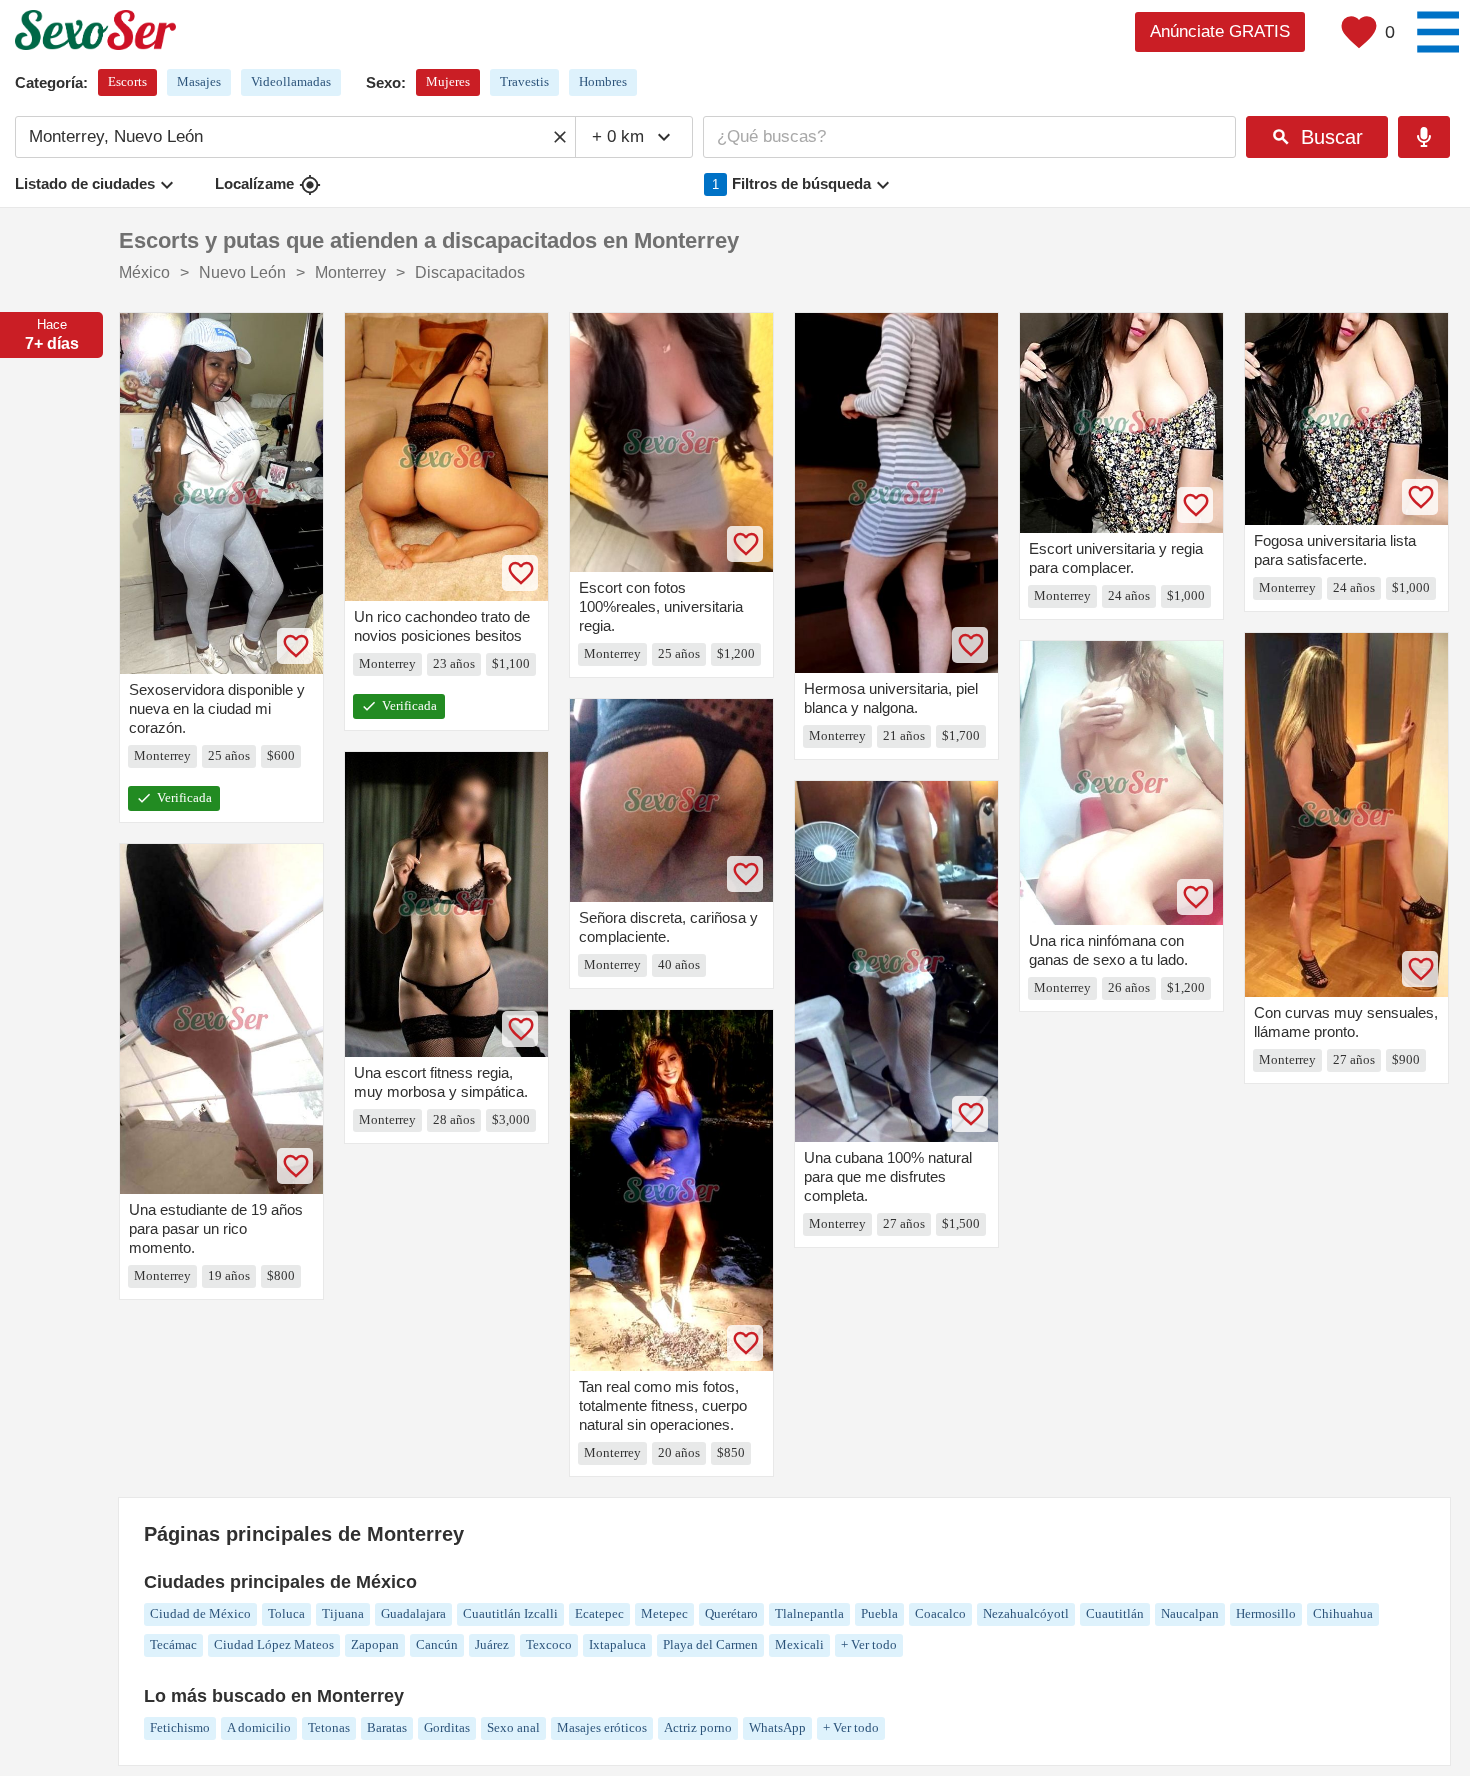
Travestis (524, 81)
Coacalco (940, 1613)
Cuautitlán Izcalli (510, 1613)
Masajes (199, 81)
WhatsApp (777, 1727)
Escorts (127, 81)
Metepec (664, 1613)
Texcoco (549, 1644)
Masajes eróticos (602, 1727)
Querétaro (731, 1613)
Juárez (492, 1644)
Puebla (879, 1613)
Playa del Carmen (710, 1644)
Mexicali (799, 1644)
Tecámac (173, 1644)
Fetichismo (180, 1727)
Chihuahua (1343, 1613)
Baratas (387, 1727)
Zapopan (375, 1644)
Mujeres (448, 81)
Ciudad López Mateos (274, 1644)
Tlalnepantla (809, 1613)
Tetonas (329, 1727)
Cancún (437, 1644)
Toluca (286, 1613)
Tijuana (343, 1613)
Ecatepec (599, 1613)
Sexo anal (513, 1727)
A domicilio (259, 1727)
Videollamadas (291, 81)
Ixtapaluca (617, 1644)
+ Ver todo (869, 1644)
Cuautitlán (1115, 1613)
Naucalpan (1190, 1613)
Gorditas (447, 1727)
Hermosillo (1266, 1613)
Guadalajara (413, 1613)
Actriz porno (698, 1727)
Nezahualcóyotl (1026, 1613)
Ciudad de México (200, 1613)
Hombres (603, 81)
